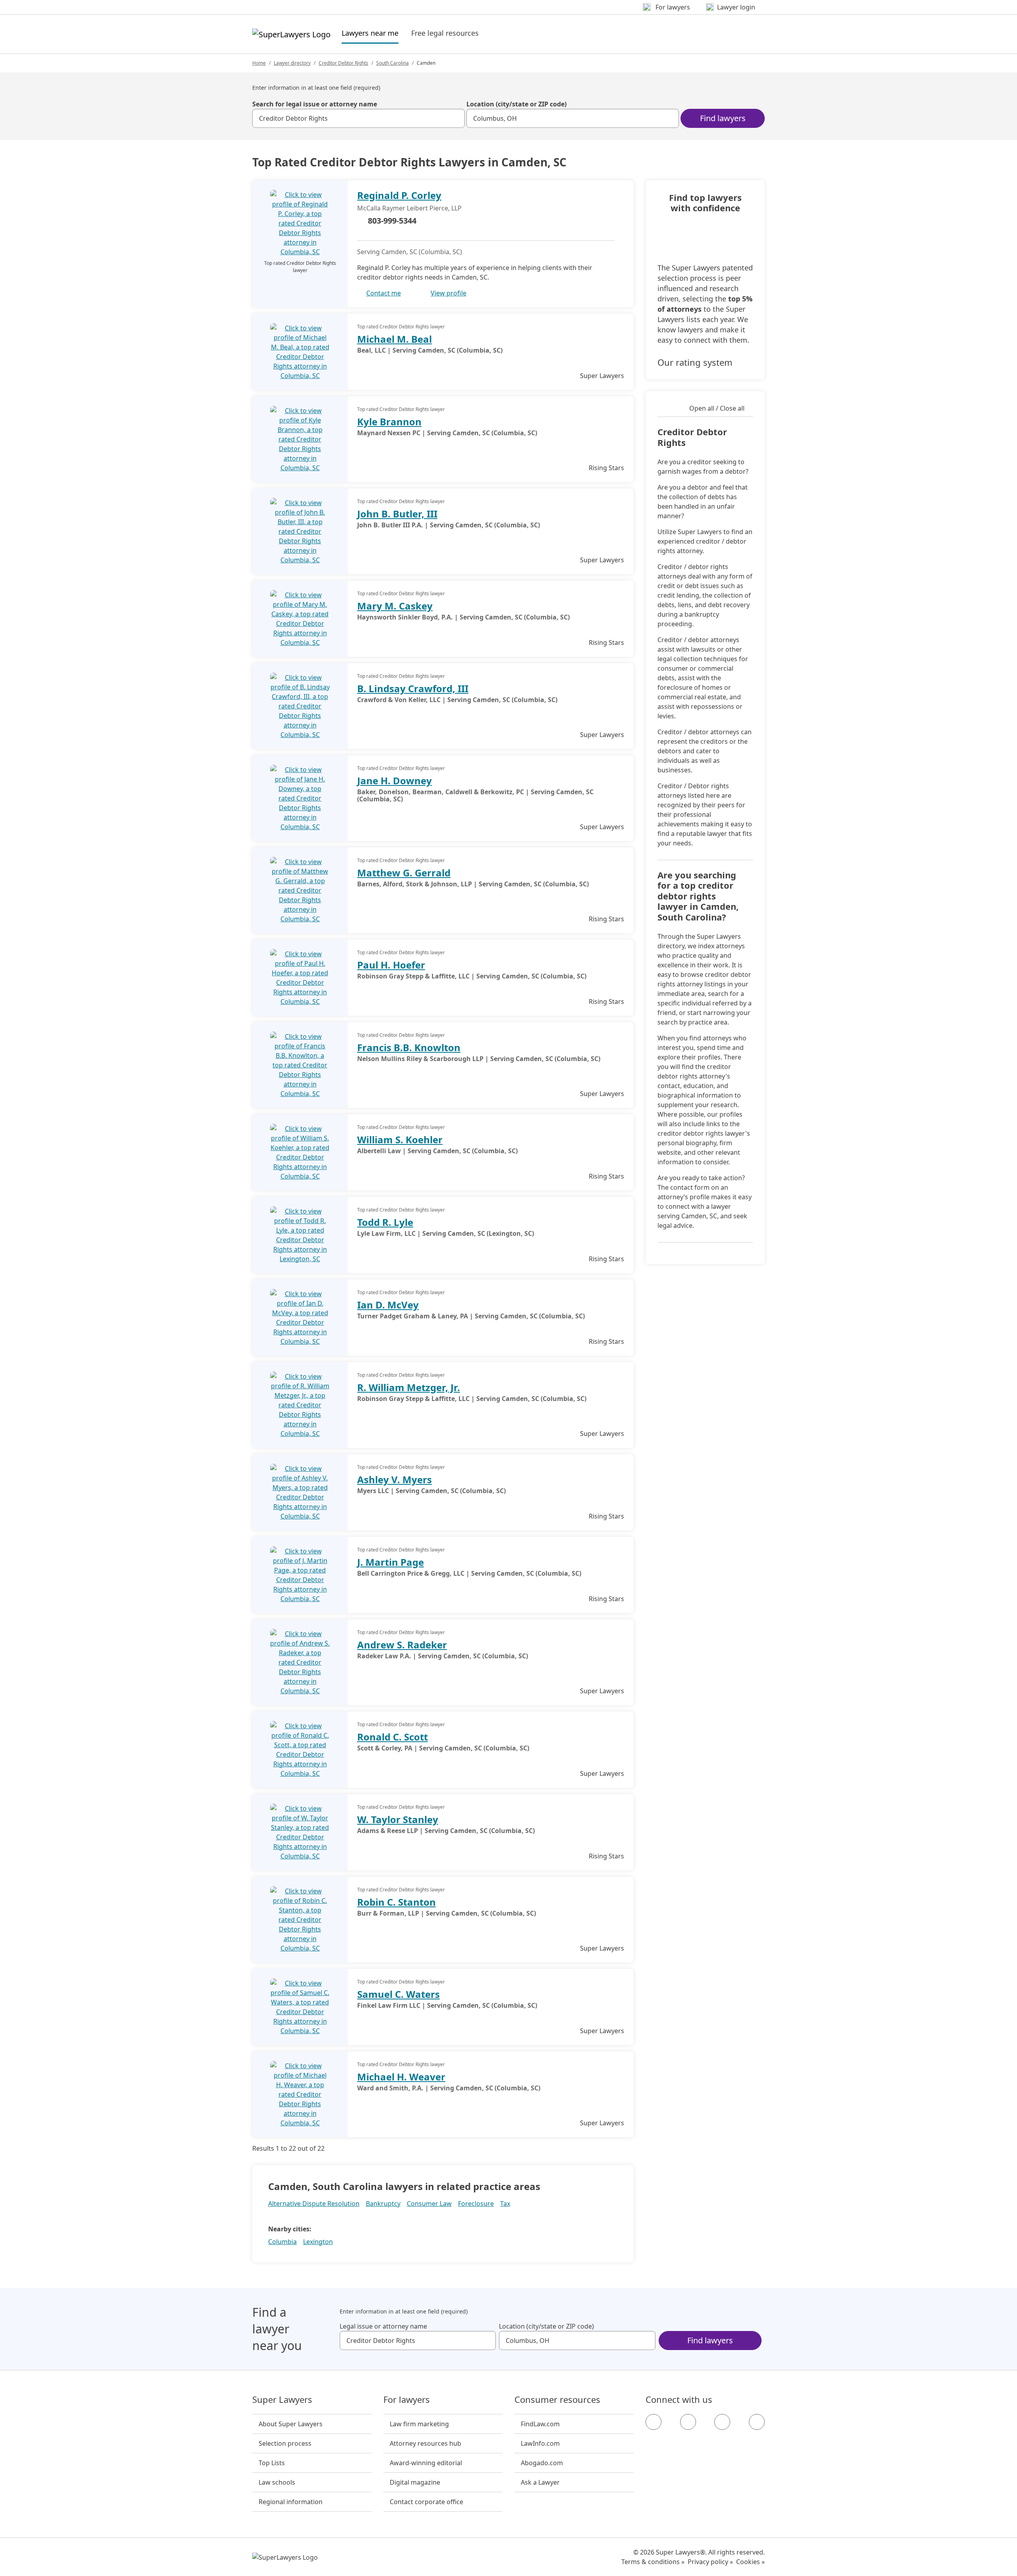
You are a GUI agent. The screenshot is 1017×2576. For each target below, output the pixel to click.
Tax (505, 2204)
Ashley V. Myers (394, 1479)
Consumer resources (557, 2400)
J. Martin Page (391, 1562)
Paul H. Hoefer (391, 965)
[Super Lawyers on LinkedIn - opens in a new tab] (757, 2422)
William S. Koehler (400, 1139)
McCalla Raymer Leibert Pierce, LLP (409, 208)
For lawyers (407, 2400)
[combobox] (359, 118)
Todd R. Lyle (385, 1222)
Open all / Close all (717, 408)
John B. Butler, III (397, 514)
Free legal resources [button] (445, 33)
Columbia (282, 2242)
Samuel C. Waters (398, 1994)
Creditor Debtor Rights (343, 63)
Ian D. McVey (388, 1305)
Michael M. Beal (394, 339)
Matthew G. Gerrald (404, 873)
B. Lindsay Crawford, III (413, 688)
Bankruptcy (383, 2204)
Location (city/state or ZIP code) (516, 104)
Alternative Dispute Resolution (314, 2204)
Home (259, 63)
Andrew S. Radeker (402, 1645)
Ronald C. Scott (392, 1737)
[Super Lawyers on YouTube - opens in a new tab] (722, 2422)
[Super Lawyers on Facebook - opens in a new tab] (654, 2422)
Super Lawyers (282, 2400)
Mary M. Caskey (395, 606)
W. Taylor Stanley (398, 1819)
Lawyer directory (292, 63)
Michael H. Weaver (401, 2077)
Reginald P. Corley (399, 195)
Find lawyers (723, 118)
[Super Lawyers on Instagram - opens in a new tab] (688, 2422)
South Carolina (392, 63)
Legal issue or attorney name (383, 2326)
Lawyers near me (370, 33)
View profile (449, 293)
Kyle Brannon (389, 422)
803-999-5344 (392, 221)
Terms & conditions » (653, 2562)
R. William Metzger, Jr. (409, 1387)
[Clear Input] (455, 118)
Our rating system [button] (695, 362)
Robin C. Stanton (396, 1902)
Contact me (384, 293)
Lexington (318, 2242)
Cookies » (750, 2562)
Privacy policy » (710, 2562)
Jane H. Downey (394, 781)
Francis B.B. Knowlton (409, 1047)
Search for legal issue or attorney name (315, 104)
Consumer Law (429, 2204)
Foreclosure (476, 2204)
